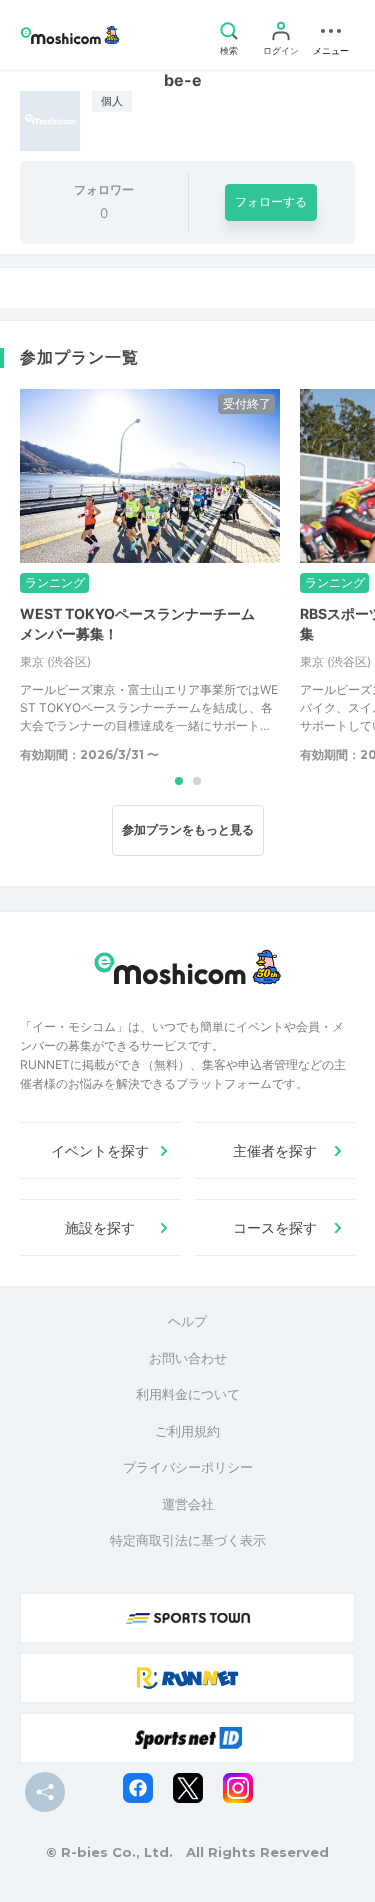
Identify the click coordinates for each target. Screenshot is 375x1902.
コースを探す (275, 1227)
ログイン (281, 50)
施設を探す (100, 1227)
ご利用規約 (187, 1431)
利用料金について (188, 1394)
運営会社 (188, 1504)
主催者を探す (275, 1150)
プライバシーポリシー (188, 1467)
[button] (179, 781)
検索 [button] (229, 50)
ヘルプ (187, 1321)
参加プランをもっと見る (188, 829)
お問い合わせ (188, 1358)
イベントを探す (100, 1150)
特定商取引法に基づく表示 (188, 1540)
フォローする (271, 201)
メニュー (331, 50)
